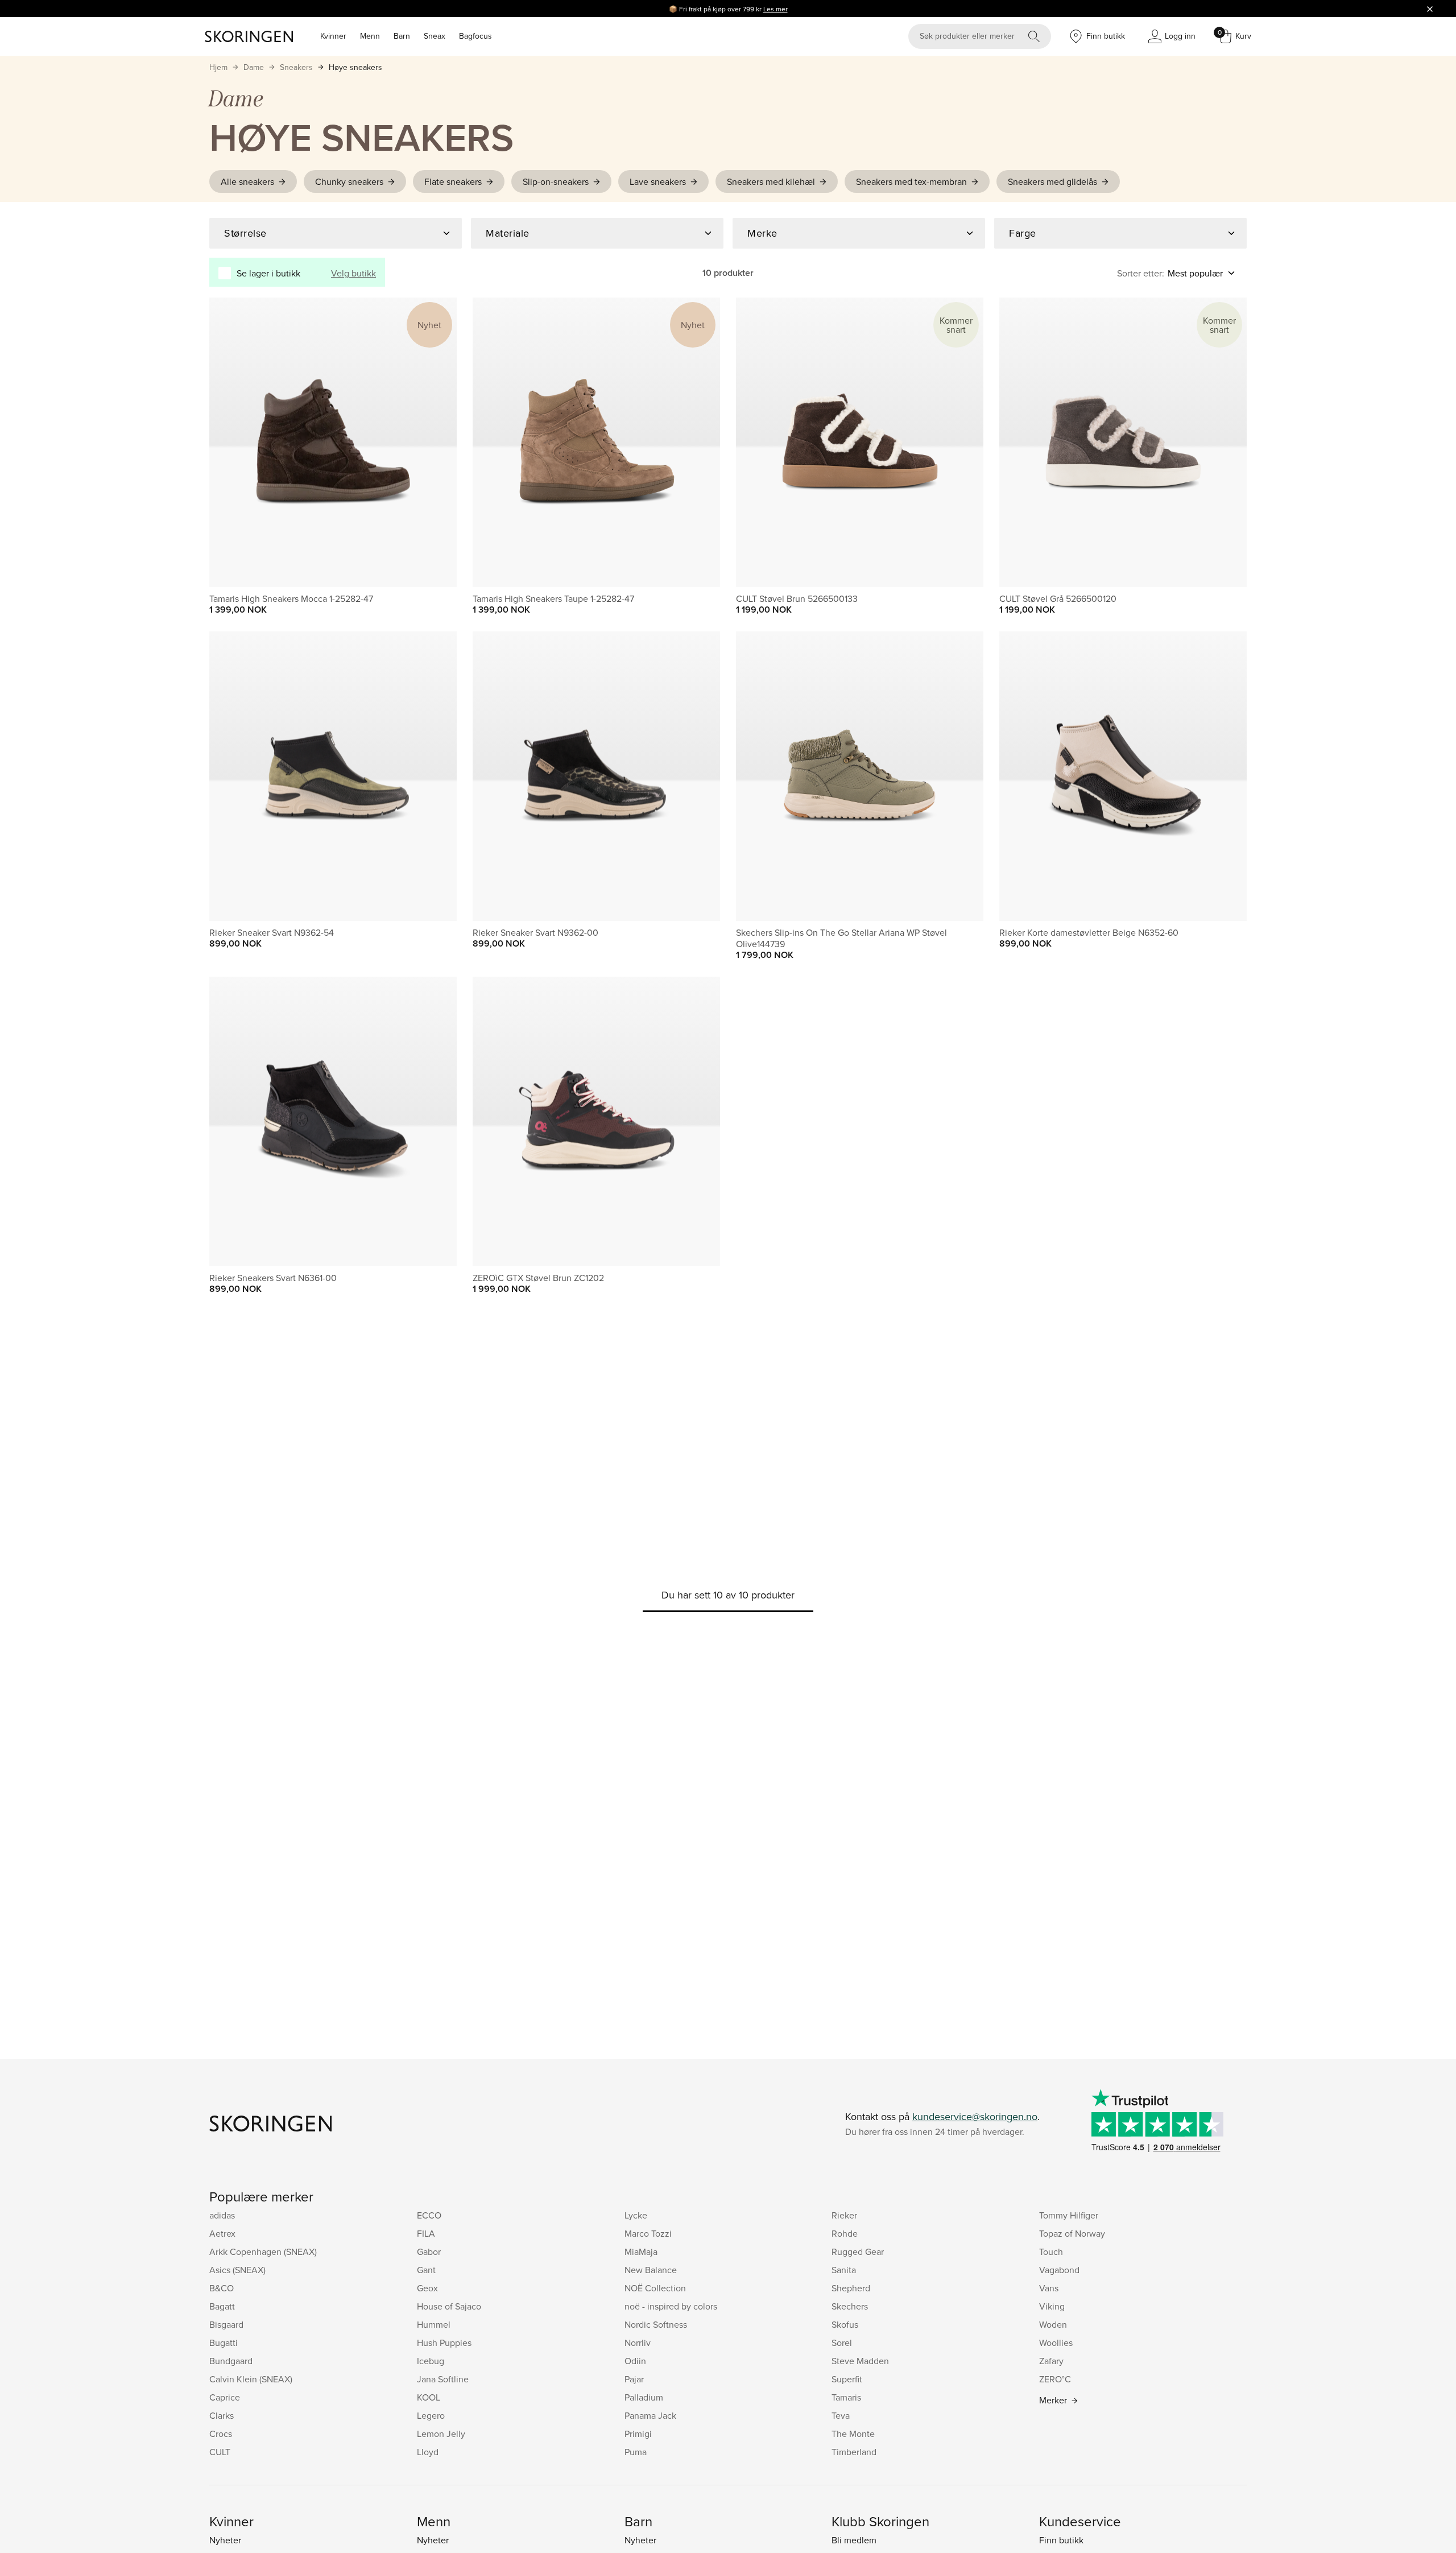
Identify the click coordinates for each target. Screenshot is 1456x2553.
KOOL (429, 2397)
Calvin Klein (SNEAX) (251, 2379)
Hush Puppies (444, 2343)
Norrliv (638, 2343)
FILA (426, 2233)
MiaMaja (641, 2252)
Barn (402, 36)
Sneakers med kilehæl (771, 181)
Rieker (844, 2215)
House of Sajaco (449, 2306)
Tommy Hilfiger (1069, 2215)
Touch (1051, 2252)
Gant (426, 2270)
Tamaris (846, 2397)
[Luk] (1430, 9)
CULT (220, 2452)
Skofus (845, 2324)
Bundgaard (231, 2361)
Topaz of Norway (1072, 2233)
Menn (370, 36)
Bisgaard (226, 2324)
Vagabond (1059, 2270)
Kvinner (333, 36)
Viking (1052, 2306)
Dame (254, 67)
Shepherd (851, 2288)
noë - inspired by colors (671, 2306)
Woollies (1056, 2343)
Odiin (635, 2361)
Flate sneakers (453, 181)
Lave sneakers (658, 181)
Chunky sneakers (349, 181)
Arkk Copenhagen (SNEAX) (263, 2252)
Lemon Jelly (441, 2434)
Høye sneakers (355, 67)
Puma (636, 2452)
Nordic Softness (656, 2324)
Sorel (842, 2343)
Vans (1049, 2288)
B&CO (222, 2288)
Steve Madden (860, 2361)
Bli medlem (854, 2540)
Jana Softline (443, 2379)
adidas (222, 2215)
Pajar (634, 2379)
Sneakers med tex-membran (911, 181)
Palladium (644, 2397)
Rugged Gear (858, 2252)
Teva (841, 2415)
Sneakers (296, 67)
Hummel (434, 2324)
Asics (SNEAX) (237, 2270)
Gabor (429, 2252)
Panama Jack (650, 2415)
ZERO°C (1055, 2379)
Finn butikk (1061, 2540)
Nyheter (225, 2540)
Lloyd (428, 2452)
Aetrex (222, 2233)
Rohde (845, 2233)
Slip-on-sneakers (556, 181)
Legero (431, 2415)
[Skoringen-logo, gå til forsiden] (249, 36)
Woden (1053, 2324)
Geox (427, 2288)
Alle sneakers (247, 181)
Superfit (847, 2379)
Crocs (221, 2434)
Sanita (844, 2270)
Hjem (218, 67)
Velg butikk (353, 273)
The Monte (853, 2434)
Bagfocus (475, 36)
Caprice (225, 2397)
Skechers (850, 2306)
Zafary (1051, 2361)
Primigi (638, 2434)
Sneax (435, 36)
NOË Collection (655, 2288)
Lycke (636, 2215)
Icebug (431, 2361)
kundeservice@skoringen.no (975, 2116)
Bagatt (222, 2306)
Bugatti (224, 2343)
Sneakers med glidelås (1052, 181)
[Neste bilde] (435, 442)
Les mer (775, 9)
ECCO (429, 2215)
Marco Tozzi (648, 2233)
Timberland (854, 2452)
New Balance (651, 2270)
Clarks (222, 2415)
